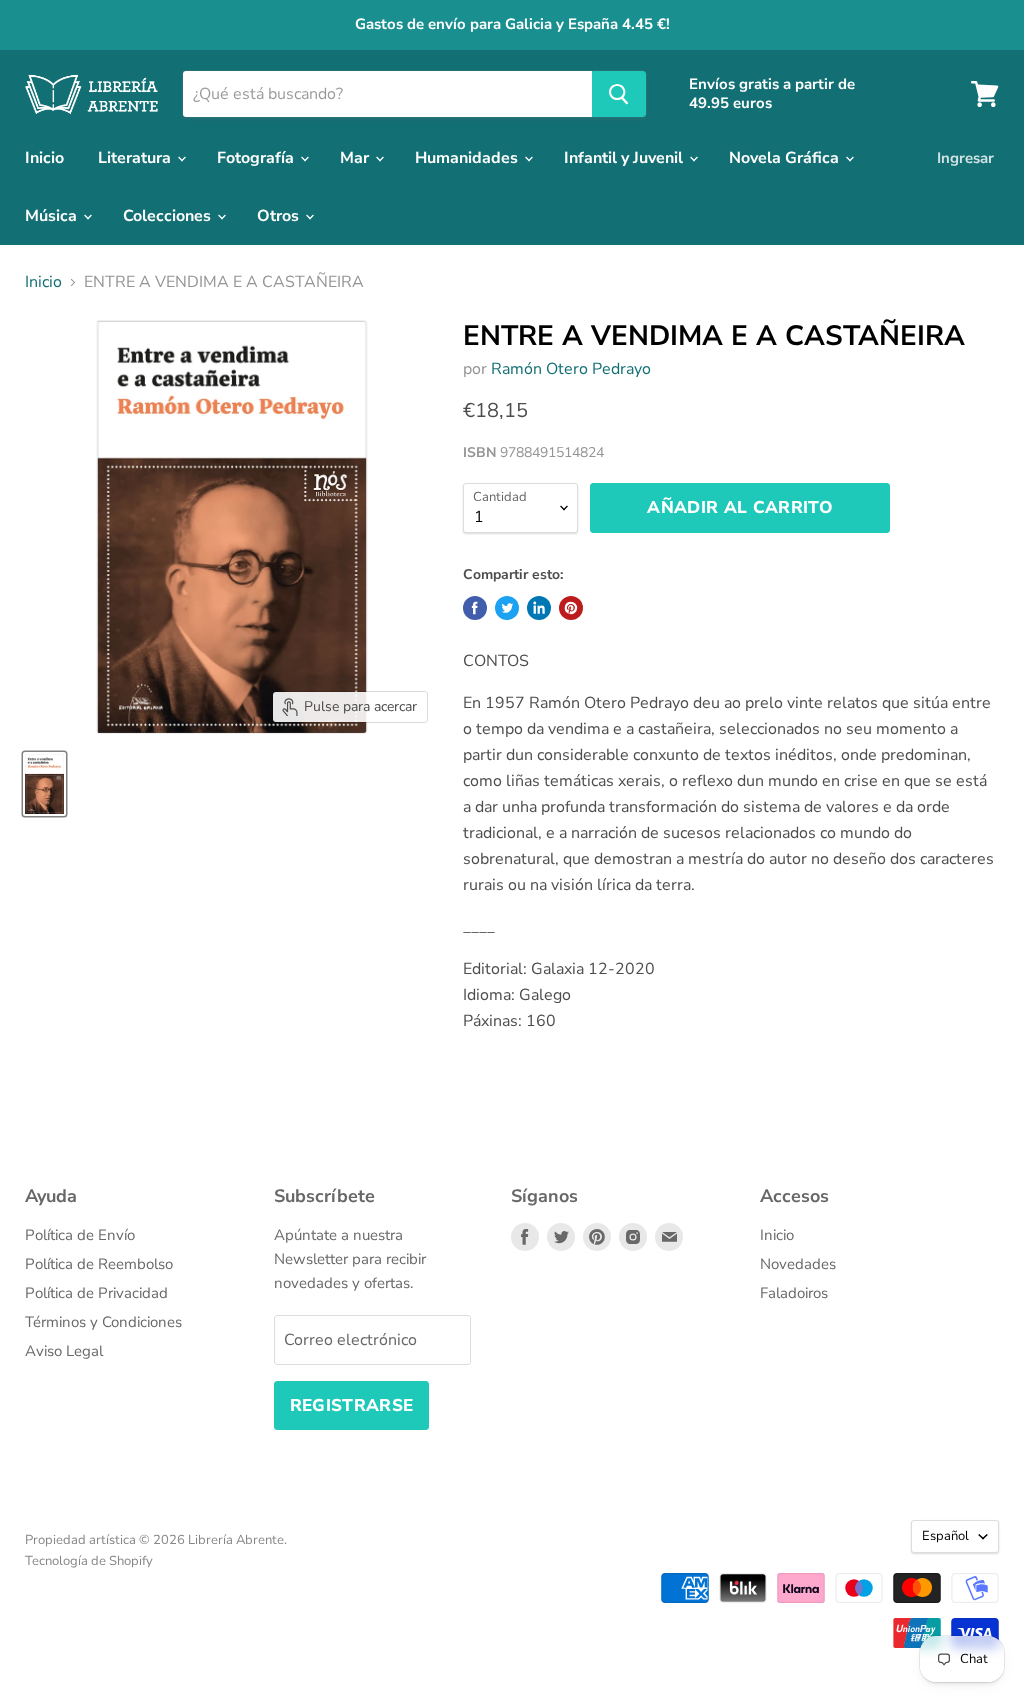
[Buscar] (619, 94)
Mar (356, 158)
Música (53, 216)
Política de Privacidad (96, 1293)
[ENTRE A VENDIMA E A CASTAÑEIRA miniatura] (44, 784)
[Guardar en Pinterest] (571, 608)
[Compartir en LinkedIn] (539, 608)
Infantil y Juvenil (625, 158)
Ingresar (965, 158)
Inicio (44, 158)
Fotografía (257, 158)
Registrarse (352, 1405)
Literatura (136, 158)
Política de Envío (80, 1235)
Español (945, 1536)
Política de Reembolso (99, 1264)
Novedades (798, 1264)
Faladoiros (794, 1293)
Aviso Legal (64, 1351)
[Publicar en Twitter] (507, 608)
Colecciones (169, 216)
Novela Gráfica (786, 158)
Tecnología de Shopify (89, 1561)
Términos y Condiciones (103, 1322)
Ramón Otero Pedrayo (571, 369)
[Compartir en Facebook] (475, 608)
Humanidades (468, 158)
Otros (280, 216)
